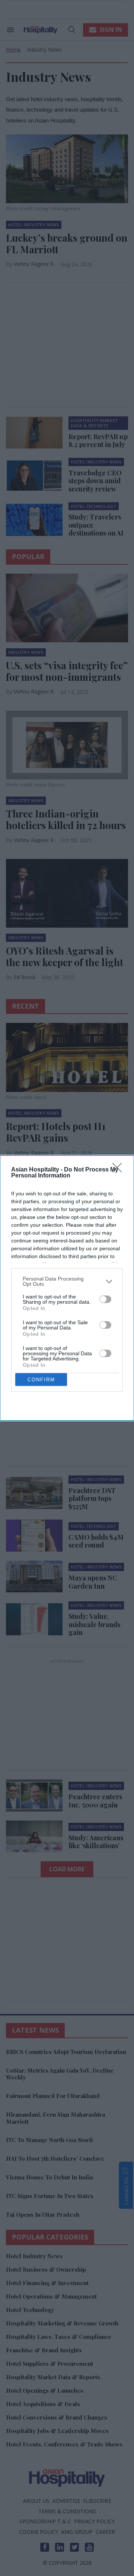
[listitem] (67, 1281)
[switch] (105, 1299)
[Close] (119, 1170)
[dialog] (67, 1288)
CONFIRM (41, 1380)
